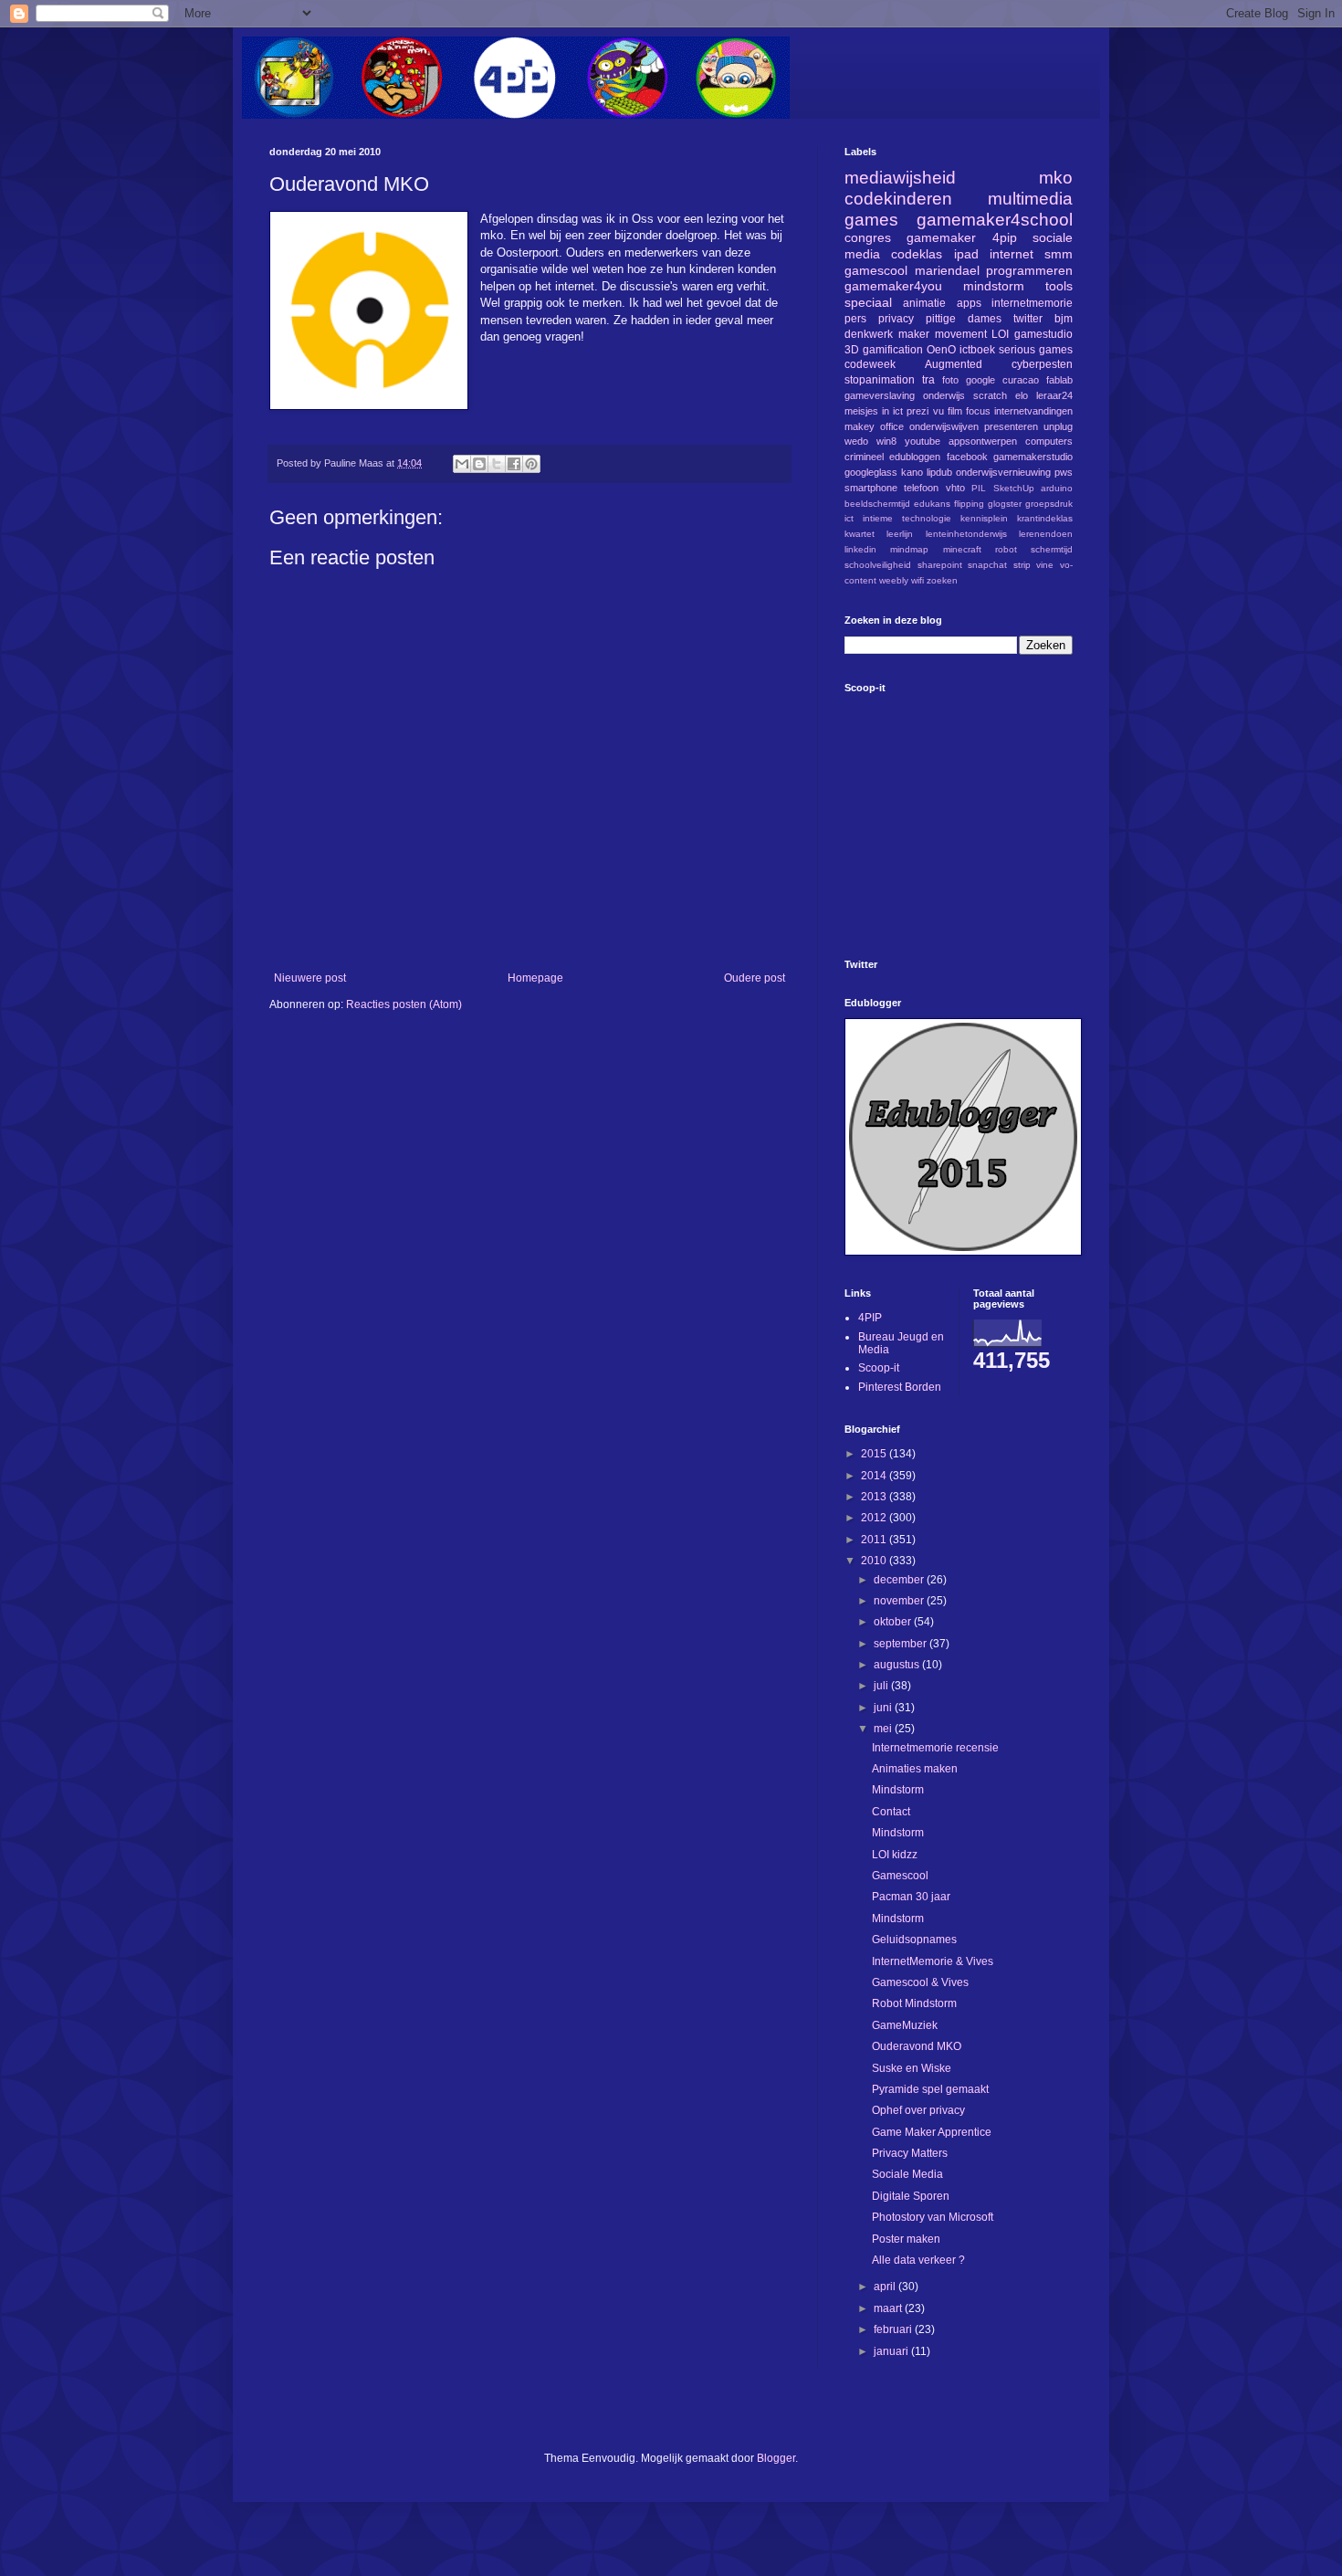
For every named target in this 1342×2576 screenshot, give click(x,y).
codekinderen (898, 199)
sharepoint (940, 565)
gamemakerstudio (1033, 457)
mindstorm (994, 286)
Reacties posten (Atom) (404, 1004)
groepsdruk (1049, 504)
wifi (917, 580)
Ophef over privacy (918, 2110)
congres (868, 237)
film (955, 411)
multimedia (1030, 199)
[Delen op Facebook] (514, 464)
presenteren (1011, 426)
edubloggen (915, 457)
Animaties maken (915, 1769)
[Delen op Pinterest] (531, 464)
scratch (990, 395)
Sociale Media (907, 2174)
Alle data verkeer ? (918, 2260)
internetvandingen (1033, 411)
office (892, 426)
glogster (1005, 504)
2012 (875, 1518)
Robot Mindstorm (914, 2003)
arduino (1057, 488)
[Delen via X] (497, 464)
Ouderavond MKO (917, 2046)
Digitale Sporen (911, 2196)
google (980, 380)
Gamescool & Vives (920, 1982)
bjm (1064, 319)
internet (1012, 254)
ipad (966, 254)
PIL (979, 488)
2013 (875, 1497)
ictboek (977, 350)
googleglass (871, 472)
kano (912, 472)
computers (1049, 441)
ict (849, 518)
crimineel (864, 457)
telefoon (921, 488)
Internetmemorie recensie (935, 1748)
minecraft (962, 549)
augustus (898, 1665)
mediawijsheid (900, 178)
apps (969, 303)
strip (1022, 565)
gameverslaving (880, 395)
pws (1064, 472)
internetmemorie (1032, 303)
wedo (856, 441)
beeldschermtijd (877, 504)
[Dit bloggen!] (479, 464)
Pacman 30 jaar (911, 1897)
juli (882, 1686)
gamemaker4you (893, 286)
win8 (886, 441)
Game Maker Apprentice (932, 2132)
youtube (923, 441)
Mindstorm (898, 1790)
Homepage (535, 978)
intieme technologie (907, 518)
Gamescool (900, 1876)
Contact (891, 1812)
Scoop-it (879, 1368)
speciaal (868, 302)
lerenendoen (1046, 534)
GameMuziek (905, 2025)
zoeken (942, 580)
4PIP (870, 1318)
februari (894, 2329)
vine (1045, 565)
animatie (924, 303)
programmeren (1029, 270)
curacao (1021, 380)
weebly (894, 580)
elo (1022, 395)
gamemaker (941, 237)
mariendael (947, 270)
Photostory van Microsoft (933, 2217)
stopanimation (880, 380)
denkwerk (869, 334)
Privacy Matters (910, 2153)
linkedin (860, 549)
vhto (955, 488)
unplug (1058, 426)
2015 (875, 1454)
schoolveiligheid (878, 565)
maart (889, 2308)
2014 (875, 1476)
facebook (967, 457)
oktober (894, 1622)
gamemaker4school (995, 220)
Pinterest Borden (900, 1387)
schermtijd (1052, 549)
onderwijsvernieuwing (1003, 472)
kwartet (860, 534)
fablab (1059, 380)
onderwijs (944, 395)
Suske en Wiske (912, 2068)
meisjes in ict (874, 411)
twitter (1028, 319)
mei (884, 1729)
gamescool (876, 270)
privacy (896, 319)
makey (860, 426)
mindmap (909, 549)
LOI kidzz (895, 1855)
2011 (875, 1540)
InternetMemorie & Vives (933, 1961)
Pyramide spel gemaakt (930, 2089)
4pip (1005, 237)
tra (928, 380)
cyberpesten (1042, 364)
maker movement (943, 334)
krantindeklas (1045, 518)
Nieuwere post (310, 978)
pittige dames (964, 319)
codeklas (917, 254)
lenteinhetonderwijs (966, 534)
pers (855, 319)
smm (1059, 254)
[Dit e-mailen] (462, 464)
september (902, 1644)
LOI (1000, 334)
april (886, 2287)
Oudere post (755, 978)
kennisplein (984, 518)
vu (938, 411)
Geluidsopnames (914, 1940)
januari (892, 2351)
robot (1006, 549)
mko (1056, 178)
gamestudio (1043, 334)
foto (950, 380)
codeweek (870, 364)
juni (884, 1708)
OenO (941, 350)
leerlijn (900, 534)
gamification (893, 350)
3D (852, 350)
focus (978, 411)
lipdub (939, 472)
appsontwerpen (983, 441)
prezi (917, 411)
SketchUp (1014, 488)
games (871, 220)
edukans (932, 504)
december (900, 1580)
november (900, 1601)
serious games (1036, 350)
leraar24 (1054, 395)
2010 (875, 1561)
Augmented (954, 364)
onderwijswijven (944, 426)
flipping (969, 504)
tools (1059, 286)
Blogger (776, 2458)
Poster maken (906, 2239)
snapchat (987, 565)
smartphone (871, 488)
